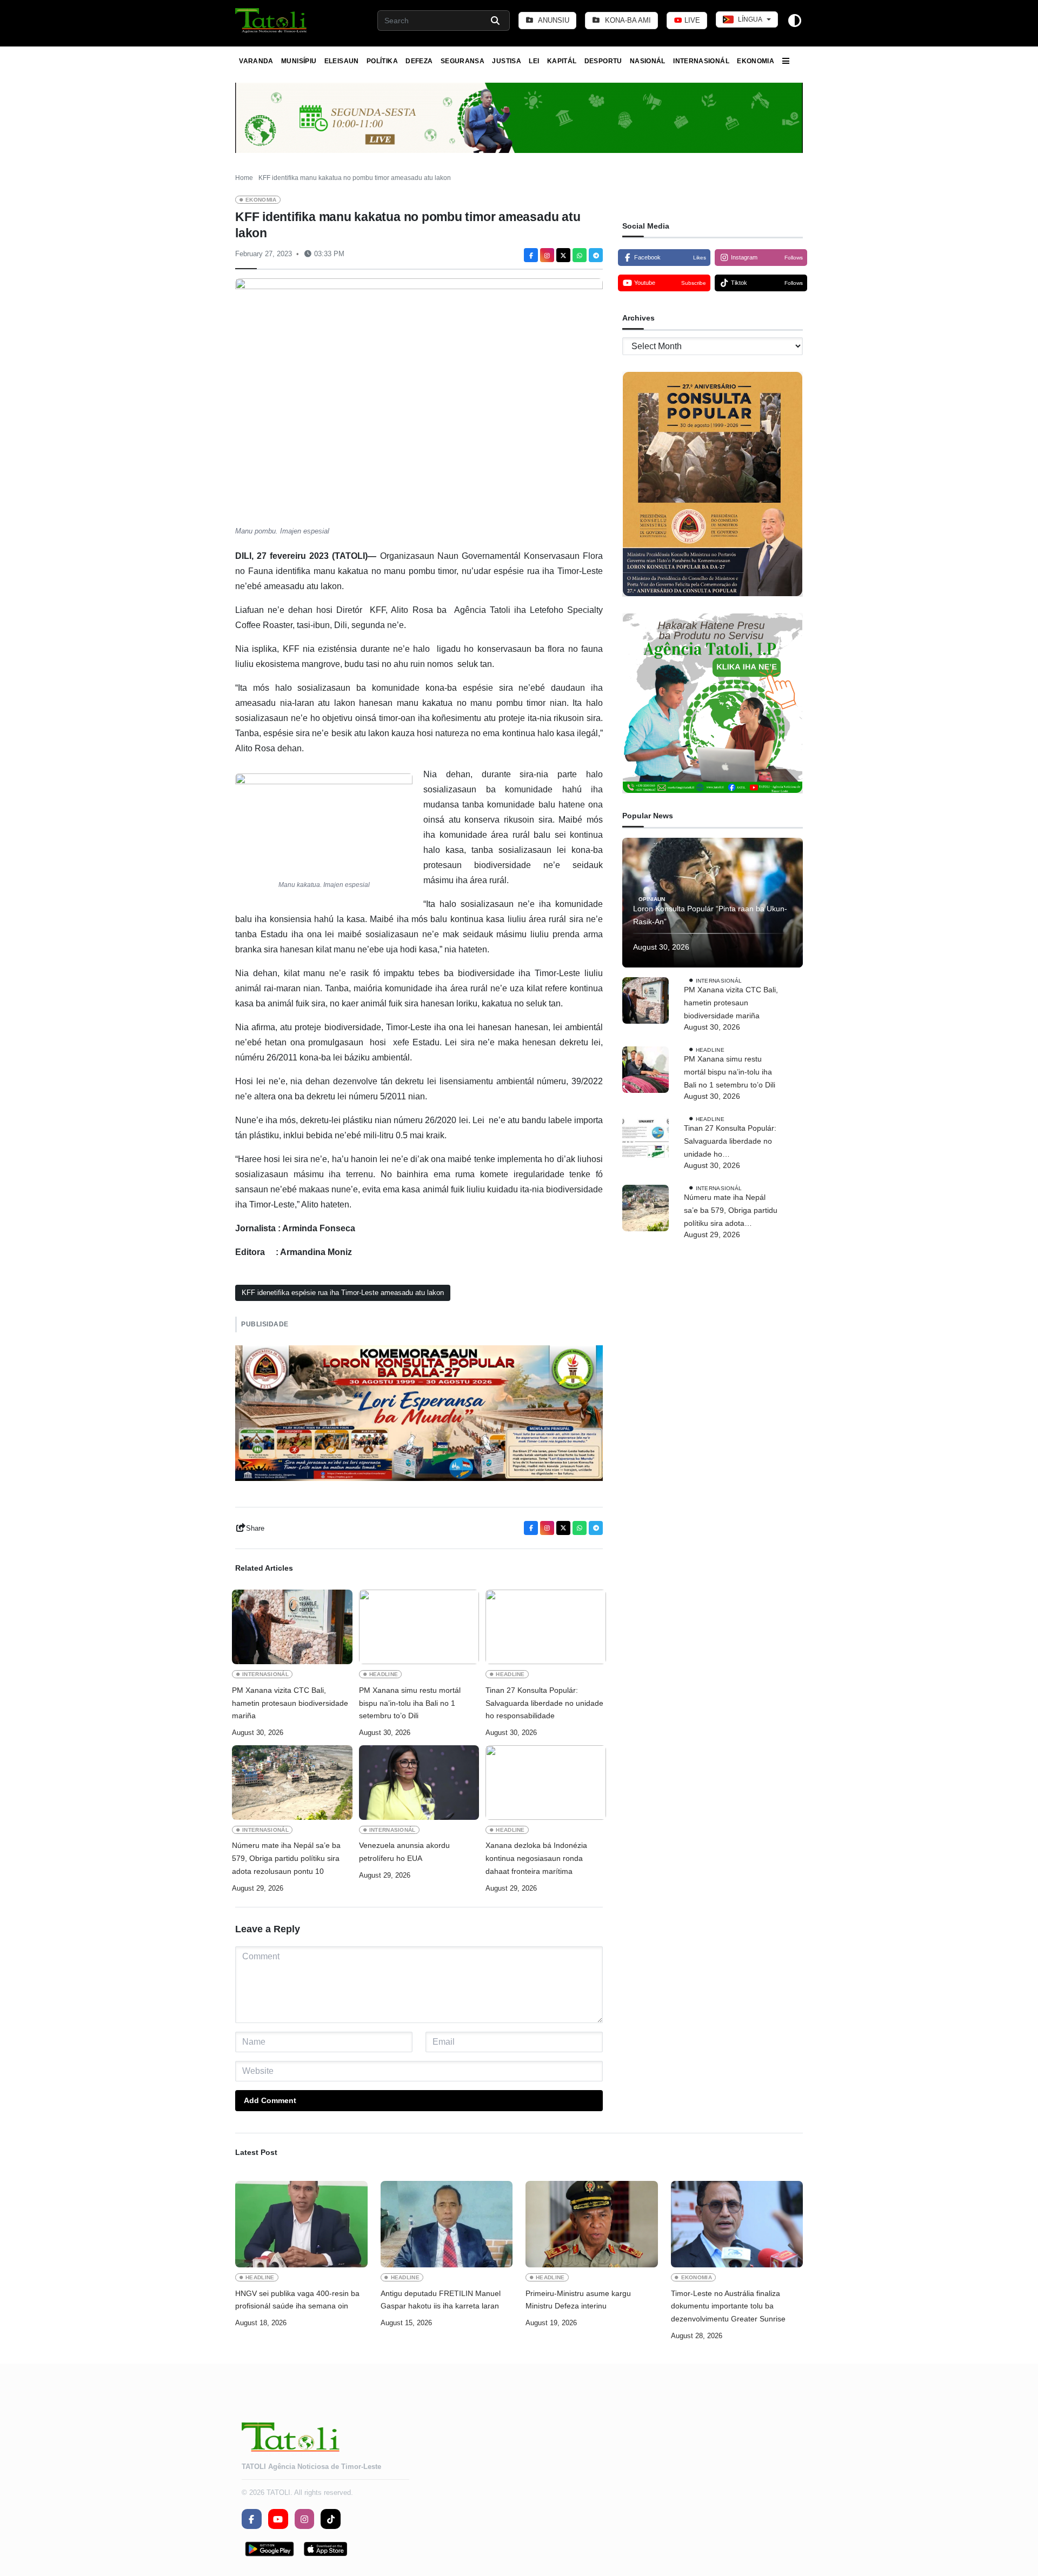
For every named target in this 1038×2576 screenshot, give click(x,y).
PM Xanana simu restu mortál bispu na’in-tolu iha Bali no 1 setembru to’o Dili (410, 1703)
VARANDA (256, 61)
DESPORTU (603, 61)
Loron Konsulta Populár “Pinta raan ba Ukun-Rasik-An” (710, 916)
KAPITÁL (562, 61)
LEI (534, 61)
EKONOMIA (756, 61)
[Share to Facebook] (531, 255)
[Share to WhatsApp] (580, 255)
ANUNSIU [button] (553, 20)
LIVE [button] (691, 20)
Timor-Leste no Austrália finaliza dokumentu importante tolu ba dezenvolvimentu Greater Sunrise (728, 2306)
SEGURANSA (463, 61)
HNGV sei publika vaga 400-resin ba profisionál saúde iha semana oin (297, 2300)
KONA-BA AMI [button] (627, 20)
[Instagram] (547, 255)
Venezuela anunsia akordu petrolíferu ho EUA (404, 1852)
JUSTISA (507, 61)
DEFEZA (419, 61)
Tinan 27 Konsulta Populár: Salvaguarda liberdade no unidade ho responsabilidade (544, 1703)
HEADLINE (384, 1674)
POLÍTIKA (382, 61)
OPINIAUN (652, 899)
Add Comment (270, 2100)
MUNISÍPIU (299, 61)
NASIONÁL (648, 61)
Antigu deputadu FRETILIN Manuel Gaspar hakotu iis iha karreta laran (441, 2300)
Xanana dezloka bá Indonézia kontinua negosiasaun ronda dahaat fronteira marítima (536, 1858)
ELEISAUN (342, 61)
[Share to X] (563, 255)
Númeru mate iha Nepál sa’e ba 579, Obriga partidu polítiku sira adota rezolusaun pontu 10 (286, 1858)
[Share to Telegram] (596, 255)
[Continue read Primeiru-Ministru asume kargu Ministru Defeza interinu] (592, 2224)
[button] (272, 21)
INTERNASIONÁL (701, 61)
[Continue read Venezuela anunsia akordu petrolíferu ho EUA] (419, 1783)
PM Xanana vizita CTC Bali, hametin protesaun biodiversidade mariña (290, 1703)
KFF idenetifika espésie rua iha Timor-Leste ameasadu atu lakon (343, 1293)
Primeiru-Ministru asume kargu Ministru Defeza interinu (578, 2300)
